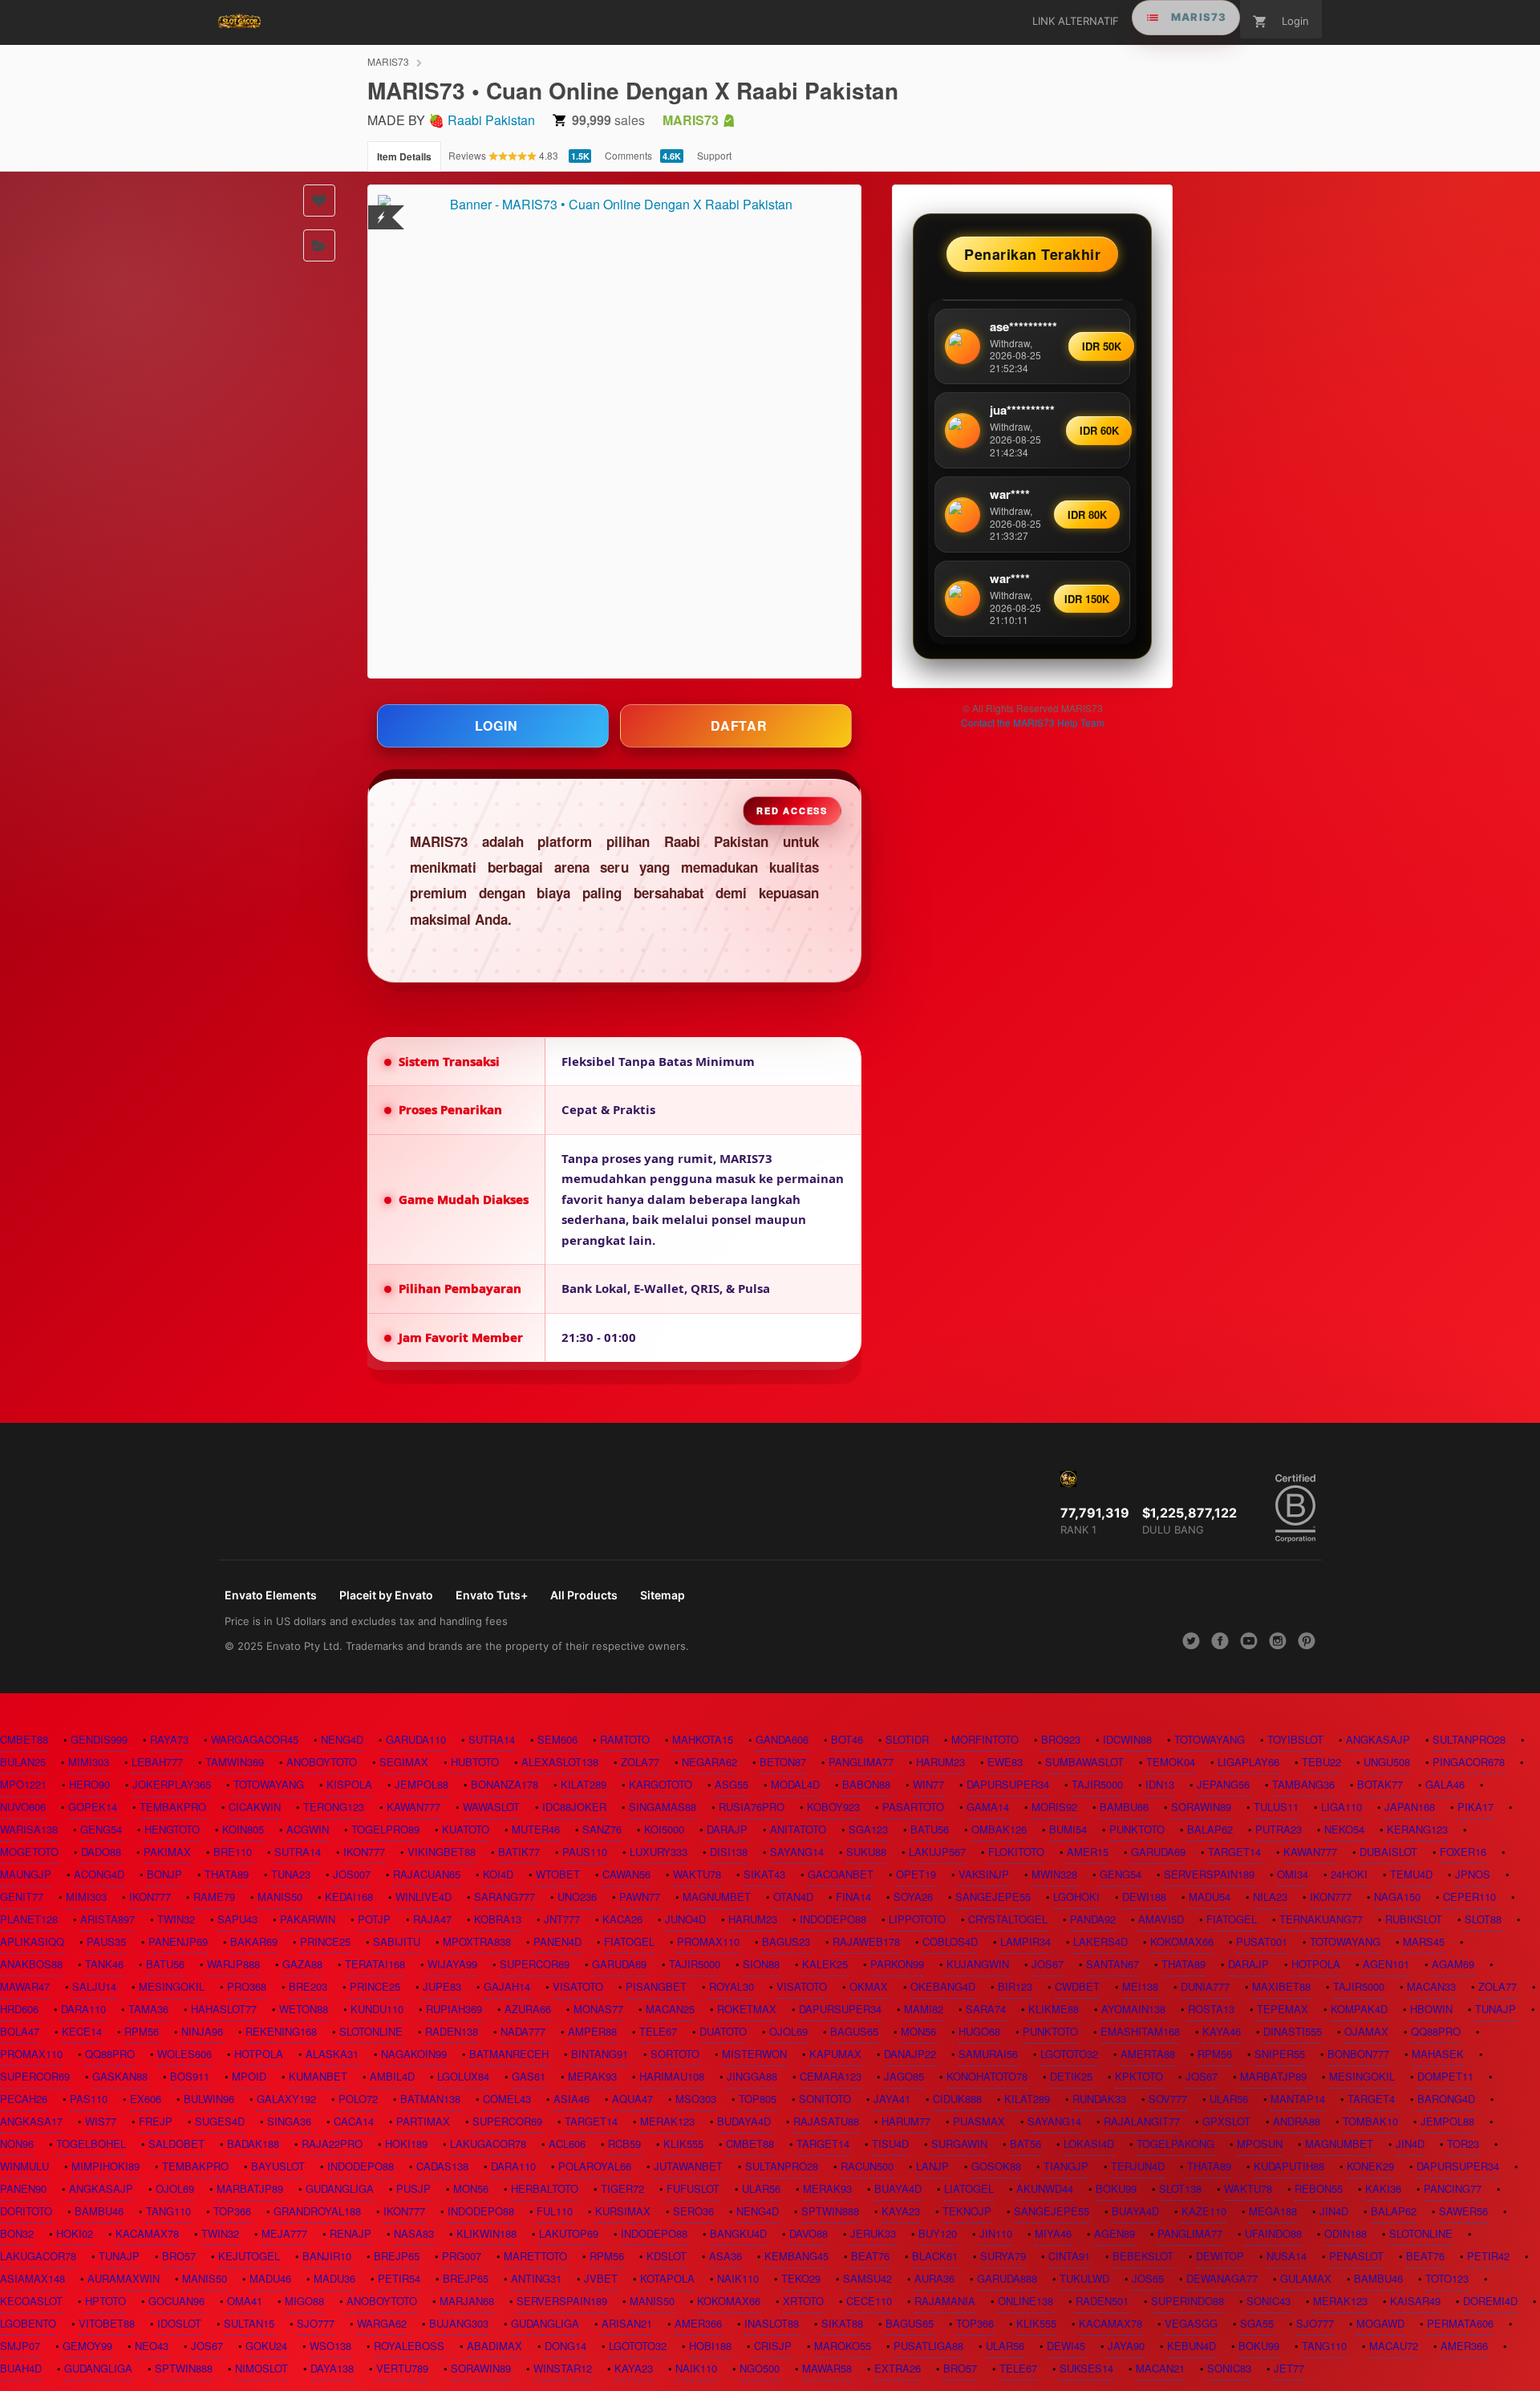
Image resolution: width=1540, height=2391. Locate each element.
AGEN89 (1114, 2233)
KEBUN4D (1191, 2346)
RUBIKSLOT (1414, 1919)
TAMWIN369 (235, 1762)
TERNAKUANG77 (1321, 1919)
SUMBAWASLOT (1084, 1762)
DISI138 (729, 1852)
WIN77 (928, 1784)
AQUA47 (632, 2099)
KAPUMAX (835, 2054)
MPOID (249, 2076)
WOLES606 (184, 2054)
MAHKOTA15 (703, 1739)
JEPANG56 (1223, 1784)
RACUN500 (867, 2166)
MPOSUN (1260, 2144)
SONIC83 (1229, 2368)
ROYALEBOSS (409, 2346)
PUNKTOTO (1137, 1829)
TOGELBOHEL (91, 2144)
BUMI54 (1068, 1829)
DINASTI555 (1293, 2031)
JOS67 (1048, 1964)
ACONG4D (99, 1874)
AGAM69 (1453, 1964)
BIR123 (1015, 1986)
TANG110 (168, 2211)
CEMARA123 (831, 2076)
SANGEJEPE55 (993, 1897)
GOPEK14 (93, 1807)
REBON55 (1319, 2188)
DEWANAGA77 (1222, 2278)
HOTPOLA (1316, 1964)
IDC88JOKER (574, 1807)
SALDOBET (176, 2144)
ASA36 (725, 2256)
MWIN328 (1054, 1874)
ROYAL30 (731, 1986)
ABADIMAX (494, 2346)
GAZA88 (302, 1964)
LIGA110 (1341, 1807)
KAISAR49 (1415, 2301)
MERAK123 (667, 2121)
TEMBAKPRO (173, 1807)
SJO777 (316, 2323)
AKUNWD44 (1045, 2188)
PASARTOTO (913, 1807)
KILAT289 (584, 1784)
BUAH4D (21, 2368)
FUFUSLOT (693, 2188)
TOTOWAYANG (1210, 1739)
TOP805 (758, 2099)
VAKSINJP (984, 1874)
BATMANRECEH (509, 2054)
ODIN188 (1345, 2233)
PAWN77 (640, 1897)
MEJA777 (284, 2233)
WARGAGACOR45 (255, 1739)
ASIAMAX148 (32, 2278)
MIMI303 (89, 1762)
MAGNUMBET (717, 1897)
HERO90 (89, 1784)
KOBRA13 (498, 1919)
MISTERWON (754, 2054)
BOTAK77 (1380, 1784)
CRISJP (773, 2346)
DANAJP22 (910, 2054)
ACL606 (567, 2144)
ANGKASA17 (31, 2121)
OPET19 (916, 1874)
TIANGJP (1066, 2166)
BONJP (164, 1874)
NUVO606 (23, 1807)
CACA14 (354, 2121)
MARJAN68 (467, 2301)
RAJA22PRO (332, 2144)
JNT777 (562, 1919)
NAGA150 (1397, 1897)
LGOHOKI (1076, 1897)
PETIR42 (1488, 2256)
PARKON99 (897, 1964)
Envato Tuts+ (492, 1595)
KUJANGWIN (978, 1964)
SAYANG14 (797, 1852)
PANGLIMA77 (861, 1762)
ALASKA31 (332, 2054)
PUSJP (413, 2188)
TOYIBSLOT (1295, 1739)
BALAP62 (1210, 1829)
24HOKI (1349, 1874)
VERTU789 (402, 2368)
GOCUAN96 (176, 2301)
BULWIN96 (209, 2099)
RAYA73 (169, 1739)
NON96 (17, 2144)
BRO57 (179, 2256)
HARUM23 (940, 1762)
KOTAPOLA (667, 2278)
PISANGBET (656, 1986)
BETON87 (783, 1762)
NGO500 (760, 2368)
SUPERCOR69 (535, 1964)
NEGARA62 (709, 1762)
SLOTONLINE (371, 2031)
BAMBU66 (1124, 1807)
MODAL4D (795, 1784)
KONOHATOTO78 (987, 2076)
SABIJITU (397, 1941)
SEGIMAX (404, 1762)
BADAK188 (253, 2144)
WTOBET (558, 1874)
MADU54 (1210, 1897)
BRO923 (1061, 1739)
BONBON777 (1358, 2054)
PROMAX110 (708, 1941)
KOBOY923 (833, 1807)
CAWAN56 (626, 1874)
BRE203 (308, 1986)
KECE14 (82, 2031)
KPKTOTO (1139, 2076)
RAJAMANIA (945, 2301)
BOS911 (190, 2076)
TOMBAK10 (1370, 2121)
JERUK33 (873, 2233)
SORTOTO (675, 2054)
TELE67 (658, 2031)
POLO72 (358, 2099)
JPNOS (1473, 1874)
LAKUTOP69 (569, 2233)
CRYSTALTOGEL (1008, 1919)
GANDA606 (782, 1739)
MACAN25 (670, 2009)
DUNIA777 (1205, 1986)
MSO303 (696, 2099)
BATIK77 (519, 1852)
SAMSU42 (867, 2278)
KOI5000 (664, 1829)
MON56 (918, 2031)
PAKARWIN (308, 1919)
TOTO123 (1447, 2278)
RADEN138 (452, 2031)
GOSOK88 (996, 2166)
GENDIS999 (99, 1739)
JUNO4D (685, 1919)
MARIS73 (388, 61)
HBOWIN (1431, 2009)
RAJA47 (432, 1919)
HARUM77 (906, 2121)
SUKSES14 (1086, 2368)
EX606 (146, 2099)
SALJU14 (94, 1986)
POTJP (374, 1919)
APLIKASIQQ (32, 1941)
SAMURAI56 (988, 2054)
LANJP (932, 2166)
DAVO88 (808, 2233)
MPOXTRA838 (477, 1941)
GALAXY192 (286, 2099)
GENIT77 (22, 1897)
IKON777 (364, 1852)
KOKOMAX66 (1182, 1941)
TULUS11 (1276, 1807)
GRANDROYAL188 (317, 2211)
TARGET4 (1371, 2099)
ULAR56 (1229, 2099)
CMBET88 (24, 1739)
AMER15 (1088, 1852)
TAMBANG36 (1303, 1784)
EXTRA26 (898, 2368)
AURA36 (934, 2278)
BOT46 (847, 1739)
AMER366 (698, 2323)
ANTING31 (536, 2278)
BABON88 (866, 1784)
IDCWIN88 (1127, 1739)
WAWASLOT (491, 1807)
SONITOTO (825, 2099)
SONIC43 (1268, 2301)
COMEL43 (507, 2099)
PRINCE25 (325, 1941)
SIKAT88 (842, 2323)
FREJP (156, 2121)
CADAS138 (442, 2166)
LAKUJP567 (937, 1852)
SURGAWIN (959, 2144)
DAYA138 (332, 2368)
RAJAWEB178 (866, 1941)
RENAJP (351, 2233)
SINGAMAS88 (663, 1807)
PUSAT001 (1262, 1941)
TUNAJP (1495, 2009)
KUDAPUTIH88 (1289, 2166)
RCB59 (624, 2144)
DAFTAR (739, 725)
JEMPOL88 (421, 1784)
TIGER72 (622, 2188)
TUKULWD (1084, 2278)
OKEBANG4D (943, 1986)
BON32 (17, 2233)
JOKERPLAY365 (172, 1784)
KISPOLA (349, 1784)
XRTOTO (803, 2301)
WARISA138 (29, 1829)
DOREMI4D (1490, 2301)
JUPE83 (442, 1986)
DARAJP (727, 1829)
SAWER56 (1463, 2211)
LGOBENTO (28, 2323)
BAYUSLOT (278, 2166)
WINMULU (24, 2166)
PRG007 (462, 2256)
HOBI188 (710, 2346)
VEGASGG (1191, 2323)
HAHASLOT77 (224, 2009)
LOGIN (496, 725)
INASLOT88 (772, 2323)
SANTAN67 (1112, 1964)
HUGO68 (979, 2031)
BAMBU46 (99, 2211)
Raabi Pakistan (491, 120)
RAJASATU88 (826, 2121)
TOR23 (1463, 2144)
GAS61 (529, 2076)
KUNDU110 (377, 2009)
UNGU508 (1387, 1762)
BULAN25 (23, 1762)
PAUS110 (585, 1852)
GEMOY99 (87, 2346)
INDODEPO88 (833, 1919)
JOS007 (352, 1874)
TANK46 (104, 1964)
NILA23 (1270, 1897)
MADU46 (270, 2278)
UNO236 (577, 1897)
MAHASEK (1438, 2054)
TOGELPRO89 (385, 1829)
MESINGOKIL (172, 1986)
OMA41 (245, 2301)
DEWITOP (1220, 2256)
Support (714, 155)
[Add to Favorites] (319, 201)
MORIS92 (1054, 1807)
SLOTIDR (907, 1739)
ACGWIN (308, 1829)
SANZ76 (602, 1829)
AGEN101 (1386, 1964)
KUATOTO (466, 1829)
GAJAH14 (507, 1986)
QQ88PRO (1436, 2031)
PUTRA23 (1279, 1829)
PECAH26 (24, 2099)
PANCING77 (1453, 2188)
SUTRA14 (492, 1739)
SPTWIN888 (830, 2211)
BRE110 (233, 1852)
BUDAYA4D (744, 2121)
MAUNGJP (26, 1874)
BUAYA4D (898, 2188)
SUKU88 (866, 1852)
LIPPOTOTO (917, 1919)
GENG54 (101, 1829)
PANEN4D (557, 1941)
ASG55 (731, 1784)
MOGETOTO (29, 1852)
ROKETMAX (747, 2009)
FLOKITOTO (1016, 1852)
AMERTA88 (1148, 2054)
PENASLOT (1356, 2256)
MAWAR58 (827, 2368)
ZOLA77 (640, 1762)
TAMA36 (148, 2009)
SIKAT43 (764, 1874)
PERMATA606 (1460, 2323)
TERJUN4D (1138, 2166)
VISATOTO (578, 1986)
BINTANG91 (600, 2054)
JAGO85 (904, 2076)
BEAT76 (870, 2256)
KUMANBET (318, 2076)
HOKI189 (406, 2144)
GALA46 (1445, 1784)
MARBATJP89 (1273, 2076)
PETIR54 (399, 2278)
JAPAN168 (1410, 1807)
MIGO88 (304, 2301)
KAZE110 (1204, 2211)
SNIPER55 (1280, 2054)
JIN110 (996, 2233)
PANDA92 (1093, 1919)
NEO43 (152, 2346)
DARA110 (83, 2009)
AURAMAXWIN (124, 2278)
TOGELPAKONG (1175, 2144)
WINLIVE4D (423, 1897)
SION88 (761, 1964)
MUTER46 (536, 1829)
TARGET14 (1234, 1852)
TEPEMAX (1283, 2009)
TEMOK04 (1171, 1762)
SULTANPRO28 (1469, 1739)
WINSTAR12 (563, 2368)
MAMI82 (924, 2009)
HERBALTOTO (545, 2188)
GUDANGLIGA (340, 2188)
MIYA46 (1053, 2233)
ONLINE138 (1025, 2301)
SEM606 (557, 1739)
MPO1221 (23, 1784)
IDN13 (1160, 1784)
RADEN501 (1102, 2301)
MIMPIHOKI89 (105, 2166)
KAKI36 (1383, 2188)
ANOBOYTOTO (322, 1762)
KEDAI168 (349, 1897)
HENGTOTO (172, 1829)
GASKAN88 (120, 2076)
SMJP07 (20, 2346)
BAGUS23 (786, 1941)
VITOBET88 (107, 2323)
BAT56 (1025, 2144)
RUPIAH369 (454, 2009)
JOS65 (1148, 2278)
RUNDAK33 (1099, 2099)
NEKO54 (1344, 1829)
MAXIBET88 (1281, 1986)
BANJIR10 (327, 2256)
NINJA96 (202, 2031)
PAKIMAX (167, 1852)
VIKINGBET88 (442, 1852)
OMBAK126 (999, 1829)
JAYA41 (892, 2099)
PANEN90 (23, 2188)
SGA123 (868, 1829)
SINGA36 (289, 2121)
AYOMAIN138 (1133, 2009)
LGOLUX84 (463, 2076)
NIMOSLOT (261, 2368)
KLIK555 (683, 2144)
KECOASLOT (31, 2301)
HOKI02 (75, 2233)
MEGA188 (1273, 2211)
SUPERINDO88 (1187, 2301)
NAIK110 (738, 2278)
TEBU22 (1321, 1762)
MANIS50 (280, 1897)
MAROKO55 (843, 2346)
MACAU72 (1394, 2346)
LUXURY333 (659, 1852)
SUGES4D (220, 2121)
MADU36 (334, 2278)
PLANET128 (29, 1919)
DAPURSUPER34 (1008, 1784)
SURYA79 (1003, 2256)
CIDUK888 (957, 2099)
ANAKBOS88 (31, 1964)
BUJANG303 (459, 2323)
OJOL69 (788, 2031)
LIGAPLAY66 (1248, 1762)
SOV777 (1168, 2099)
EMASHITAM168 (1140, 2031)
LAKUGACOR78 (488, 2144)
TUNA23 (291, 1874)
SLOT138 (1180, 2188)
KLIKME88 (1054, 2009)
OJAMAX (1366, 2031)
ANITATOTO (798, 1829)
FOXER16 (1463, 1852)
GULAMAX (1306, 2278)
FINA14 (853, 1897)
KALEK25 (825, 1964)
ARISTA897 (107, 1919)
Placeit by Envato (386, 1595)
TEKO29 (801, 2278)
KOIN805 (243, 1829)
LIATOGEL (969, 2188)
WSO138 (330, 2346)
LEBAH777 (157, 1762)
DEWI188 (1144, 1897)
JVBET (601, 2278)
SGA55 (1257, 2323)
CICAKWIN (255, 1807)
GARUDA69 (1158, 1852)
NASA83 (414, 2233)
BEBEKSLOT (1143, 2256)
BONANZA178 (505, 1784)
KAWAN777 (413, 1807)
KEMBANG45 (796, 2256)
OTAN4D (793, 1897)
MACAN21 (1160, 2368)
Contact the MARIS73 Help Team (1033, 722)
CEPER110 (1469, 1897)
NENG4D (342, 1739)
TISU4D (890, 2144)
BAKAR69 (254, 1941)
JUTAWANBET (688, 2166)
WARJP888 (233, 1964)
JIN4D (1410, 2144)
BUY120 (938, 2233)
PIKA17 (1475, 1807)
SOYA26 (913, 1897)
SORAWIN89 (1201, 1807)
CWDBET (1077, 1986)
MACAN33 (1431, 1986)
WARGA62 (382, 2323)
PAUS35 (106, 1941)
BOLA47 (20, 2031)
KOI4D (498, 1874)
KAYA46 (1222, 2031)
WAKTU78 (697, 1874)
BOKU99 (1116, 2188)
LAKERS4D (1100, 1941)
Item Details (404, 156)
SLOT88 (1483, 1919)
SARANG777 (505, 1897)
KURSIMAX (623, 2211)
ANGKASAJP (1378, 1739)
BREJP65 (397, 2256)
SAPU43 (237, 1919)
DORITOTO (26, 2211)
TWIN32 (176, 1919)
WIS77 (101, 2121)
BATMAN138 (430, 2099)
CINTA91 (1069, 2256)
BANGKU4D (738, 2233)
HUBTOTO (475, 1762)
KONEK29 (1370, 2166)
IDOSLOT (179, 2323)
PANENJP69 (178, 1941)
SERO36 (693, 2211)
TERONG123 (334, 1807)
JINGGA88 (752, 2076)
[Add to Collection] (319, 245)
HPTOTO (105, 2301)
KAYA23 (901, 2211)
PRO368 (247, 1986)
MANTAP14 (1298, 2099)
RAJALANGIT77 (1142, 2121)
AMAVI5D (1161, 1919)
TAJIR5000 (1097, 1784)
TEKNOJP (967, 2211)
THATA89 (227, 1874)
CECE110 (869, 2301)
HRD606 (19, 2009)
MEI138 (1140, 1986)
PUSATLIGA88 (928, 2346)
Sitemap (663, 1595)
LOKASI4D (1089, 2144)
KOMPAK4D (1359, 2009)
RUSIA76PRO (752, 1807)
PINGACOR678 (1469, 1762)
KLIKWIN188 (486, 2233)
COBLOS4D (950, 1941)
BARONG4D (1446, 2099)
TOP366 (232, 2211)
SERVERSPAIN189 (1209, 1874)
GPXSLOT (1226, 2121)
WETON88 (304, 2009)
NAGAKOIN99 (414, 2054)
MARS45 (1424, 1941)
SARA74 (986, 2009)
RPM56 (142, 2031)
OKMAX (869, 1986)
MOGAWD (1380, 2323)
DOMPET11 (1445, 2076)
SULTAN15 (249, 2323)
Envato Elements (271, 1595)
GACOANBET (841, 1874)
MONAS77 (598, 2009)
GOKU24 (266, 2346)
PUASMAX (979, 2121)
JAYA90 (1126, 2346)
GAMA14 (988, 1807)
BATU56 (930, 1829)
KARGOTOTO (661, 1784)
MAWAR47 (25, 1986)
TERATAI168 (375, 1964)
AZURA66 (528, 2009)
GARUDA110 (416, 1739)
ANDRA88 (1297, 2121)
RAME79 (214, 1897)
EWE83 (1005, 1762)
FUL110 (555, 2211)
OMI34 (1293, 1874)
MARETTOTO (535, 2256)
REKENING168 (281, 2031)
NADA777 (523, 2031)
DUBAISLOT (1388, 1852)
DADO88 (101, 1852)
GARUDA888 (1007, 2278)
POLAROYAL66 (595, 2166)
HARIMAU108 (672, 2076)
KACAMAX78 (147, 2233)
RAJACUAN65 (427, 1874)
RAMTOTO (625, 1739)
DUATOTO (723, 2031)
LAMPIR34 (1025, 1941)
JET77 (1289, 2368)
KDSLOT (667, 2256)
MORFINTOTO (985, 1739)
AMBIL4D (392, 2076)
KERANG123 (1417, 1829)
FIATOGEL (1232, 1919)
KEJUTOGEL (249, 2256)
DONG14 (565, 2346)
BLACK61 (935, 2256)
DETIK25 (1071, 2076)
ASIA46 (571, 2099)
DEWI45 (1066, 2346)
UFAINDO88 (1273, 2233)
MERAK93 (592, 2076)
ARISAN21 (627, 2323)
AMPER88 (592, 2031)
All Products (584, 1595)
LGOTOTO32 (1069, 2054)
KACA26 (622, 1919)
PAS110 (89, 2099)
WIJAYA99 (452, 1964)
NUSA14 (1287, 2256)
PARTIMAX (423, 2121)
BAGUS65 (854, 2031)
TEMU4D (1411, 1874)
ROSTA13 (1211, 2009)
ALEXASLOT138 (560, 1762)
